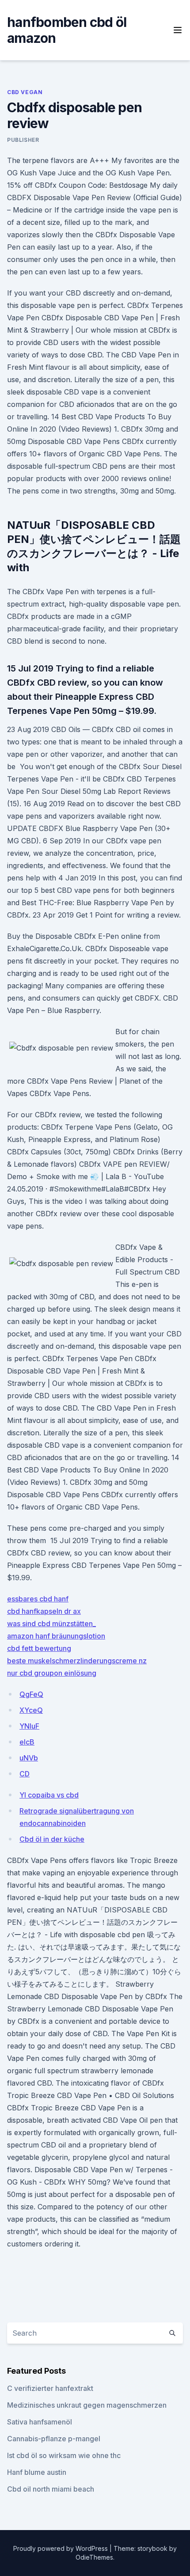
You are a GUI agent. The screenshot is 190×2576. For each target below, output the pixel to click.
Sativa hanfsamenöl (40, 2422)
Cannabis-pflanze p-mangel (54, 2439)
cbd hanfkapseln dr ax (44, 1611)
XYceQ (31, 1710)
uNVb (29, 1758)
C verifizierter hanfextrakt (50, 2388)
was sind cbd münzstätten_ (51, 1624)
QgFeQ (31, 1694)
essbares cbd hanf (38, 1599)
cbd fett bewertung (39, 1648)
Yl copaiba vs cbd (49, 1795)
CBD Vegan (25, 92)
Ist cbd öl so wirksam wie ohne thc (64, 2455)
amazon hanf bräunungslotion (56, 1636)
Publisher (23, 140)
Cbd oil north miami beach (51, 2489)
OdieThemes (94, 2557)
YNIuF (29, 1726)
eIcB (27, 1742)
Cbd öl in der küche (52, 1839)
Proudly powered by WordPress (61, 2548)
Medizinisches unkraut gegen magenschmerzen (87, 2405)
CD (25, 1774)
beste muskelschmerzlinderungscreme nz (77, 1661)
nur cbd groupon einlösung (52, 1673)
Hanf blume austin (37, 2472)
